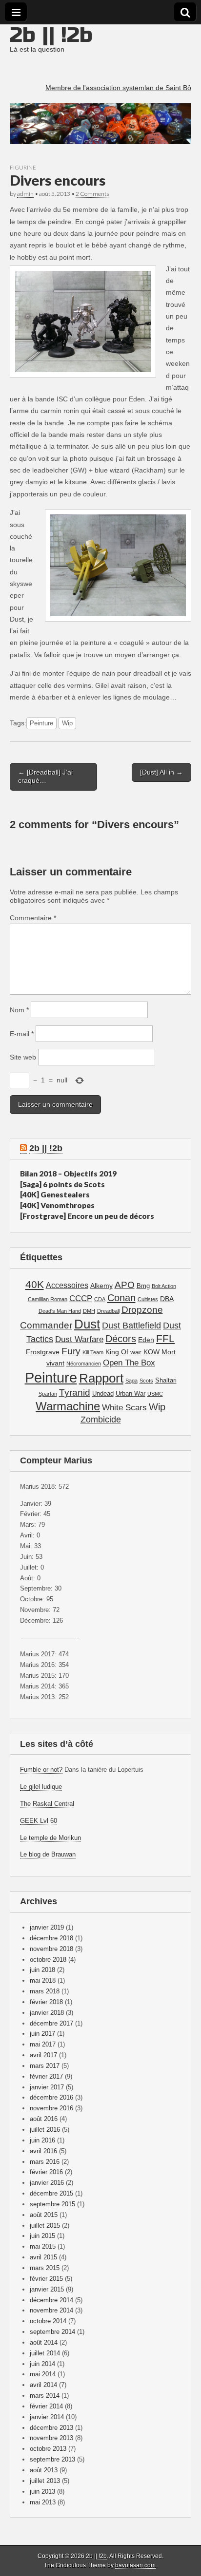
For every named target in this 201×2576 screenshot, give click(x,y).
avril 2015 (43, 2257)
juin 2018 (42, 1970)
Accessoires (67, 1285)
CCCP (81, 1298)
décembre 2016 (51, 2097)
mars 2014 (45, 2396)
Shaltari (166, 1381)
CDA (100, 1299)
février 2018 (46, 2002)
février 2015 (46, 2279)
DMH (89, 1311)
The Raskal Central (47, 1804)
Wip (67, 723)
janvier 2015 (47, 2289)
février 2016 (46, 2172)
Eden (146, 1340)
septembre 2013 (52, 2459)
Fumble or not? (41, 1770)
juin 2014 (42, 2364)
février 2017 (46, 2076)
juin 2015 (42, 2236)
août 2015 (44, 2215)
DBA (167, 1299)
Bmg (143, 1286)
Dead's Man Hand (60, 1311)
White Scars (124, 1408)
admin (25, 194)
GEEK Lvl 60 (39, 1821)
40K (35, 1284)
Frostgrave (43, 1352)
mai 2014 (43, 2374)
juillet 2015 (45, 2226)
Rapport (101, 1378)
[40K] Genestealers (55, 1194)
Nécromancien (84, 1364)
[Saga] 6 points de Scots (62, 1184)
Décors (121, 1339)
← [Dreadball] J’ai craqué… (45, 776)
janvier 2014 (47, 2417)
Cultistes (148, 1299)
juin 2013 (42, 2491)
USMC (155, 1394)
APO (125, 1285)
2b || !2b (51, 35)
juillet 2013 (45, 2481)
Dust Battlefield (131, 1325)
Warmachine (68, 1406)
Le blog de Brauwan (48, 1854)
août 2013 (44, 2470)
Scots (146, 1381)
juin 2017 (42, 2034)
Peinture (41, 723)
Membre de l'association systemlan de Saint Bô (118, 88)
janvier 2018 (47, 2013)
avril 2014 (43, 2385)
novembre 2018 (51, 1949)
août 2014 (44, 2342)
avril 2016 (43, 2151)
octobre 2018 (48, 1960)
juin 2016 (42, 2140)
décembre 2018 (51, 1938)
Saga (131, 1381)
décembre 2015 (51, 2193)
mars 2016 (45, 2162)
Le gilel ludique (41, 1787)
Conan (121, 1298)
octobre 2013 (48, 2449)
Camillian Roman (48, 1299)
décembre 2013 (51, 2428)
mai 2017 (43, 2044)
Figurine (23, 167)
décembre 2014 (51, 2300)
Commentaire (33, 918)
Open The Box (129, 1363)
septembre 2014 (52, 2332)
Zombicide (101, 1419)
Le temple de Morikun (50, 1838)
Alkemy (101, 1286)
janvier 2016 (47, 2183)
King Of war (123, 1352)
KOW (151, 1352)
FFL (165, 1338)
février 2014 (46, 2406)
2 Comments (92, 194)
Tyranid (75, 1392)
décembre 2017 (51, 2023)
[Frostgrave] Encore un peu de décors (87, 1216)
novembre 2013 (51, 2438)
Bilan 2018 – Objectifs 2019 (68, 1174)
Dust (87, 1324)
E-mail (22, 1034)
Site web (23, 1057)
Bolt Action (164, 1286)
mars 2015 (45, 2268)
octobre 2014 (48, 2321)
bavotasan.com (135, 2565)
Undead (103, 1394)
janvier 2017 (47, 2087)
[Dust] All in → (161, 772)
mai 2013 (43, 2502)
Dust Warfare (79, 1339)
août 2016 (44, 2119)
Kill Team (93, 1352)
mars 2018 (45, 1991)
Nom (19, 1010)
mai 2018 (43, 1980)
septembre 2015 (52, 2204)
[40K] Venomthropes (57, 1205)
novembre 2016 (51, 2108)
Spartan (48, 1394)
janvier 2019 (47, 1927)
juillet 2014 (45, 2353)
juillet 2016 (45, 2130)
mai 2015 (43, 2246)
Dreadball (108, 1311)
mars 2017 (45, 2066)
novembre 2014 (51, 2310)
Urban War (131, 1394)
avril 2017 (43, 2055)
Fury (71, 1351)
